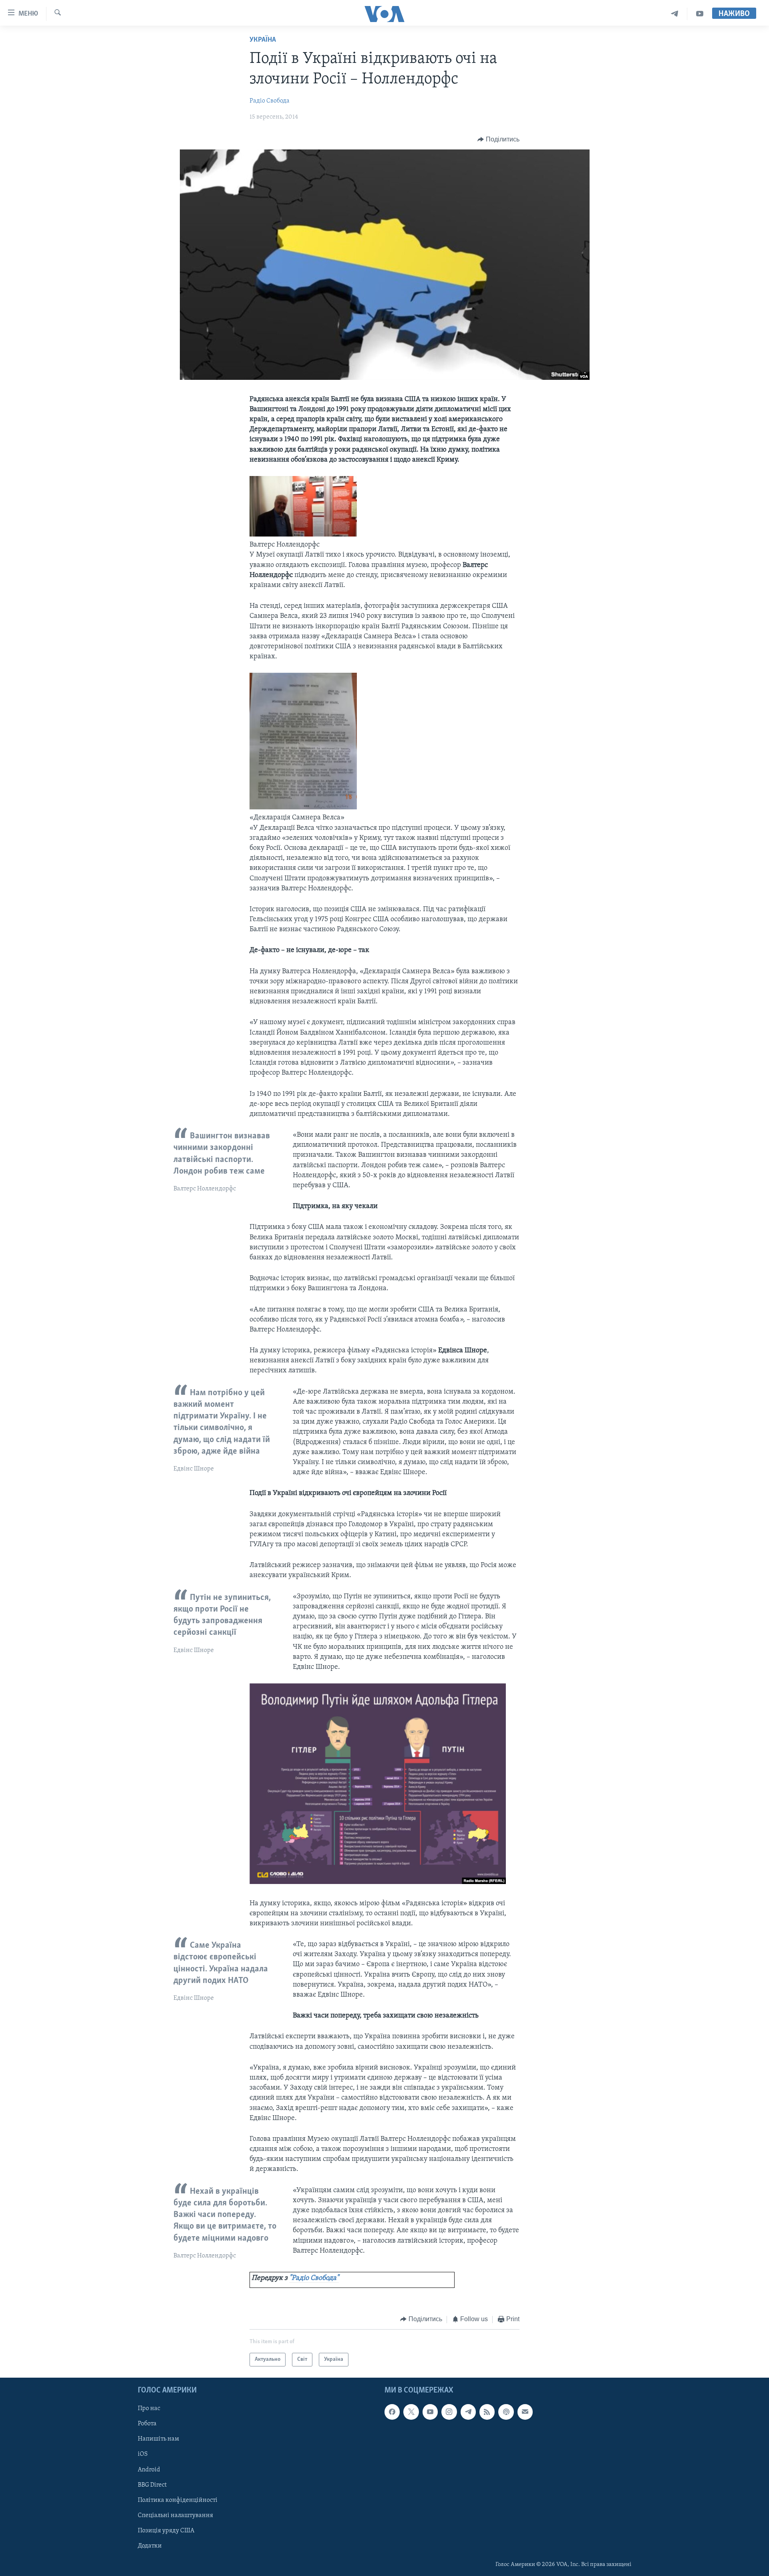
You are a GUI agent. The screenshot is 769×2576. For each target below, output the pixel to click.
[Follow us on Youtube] (430, 2412)
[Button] (498, 139)
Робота (147, 2424)
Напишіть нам (158, 2439)
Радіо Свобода (270, 101)
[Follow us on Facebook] (392, 2412)
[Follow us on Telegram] (468, 2412)
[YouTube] (700, 14)
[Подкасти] (506, 2412)
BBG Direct (152, 2485)
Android (149, 2470)
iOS (143, 2455)
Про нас (149, 2409)
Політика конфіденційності (178, 2500)
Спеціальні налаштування (175, 2515)
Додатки (150, 2546)
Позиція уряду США (166, 2531)
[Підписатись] (525, 2412)
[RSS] (487, 2412)
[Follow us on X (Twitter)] (411, 2412)
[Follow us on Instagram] (449, 2412)
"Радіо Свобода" (314, 2278)
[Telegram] (675, 14)
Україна (263, 40)
